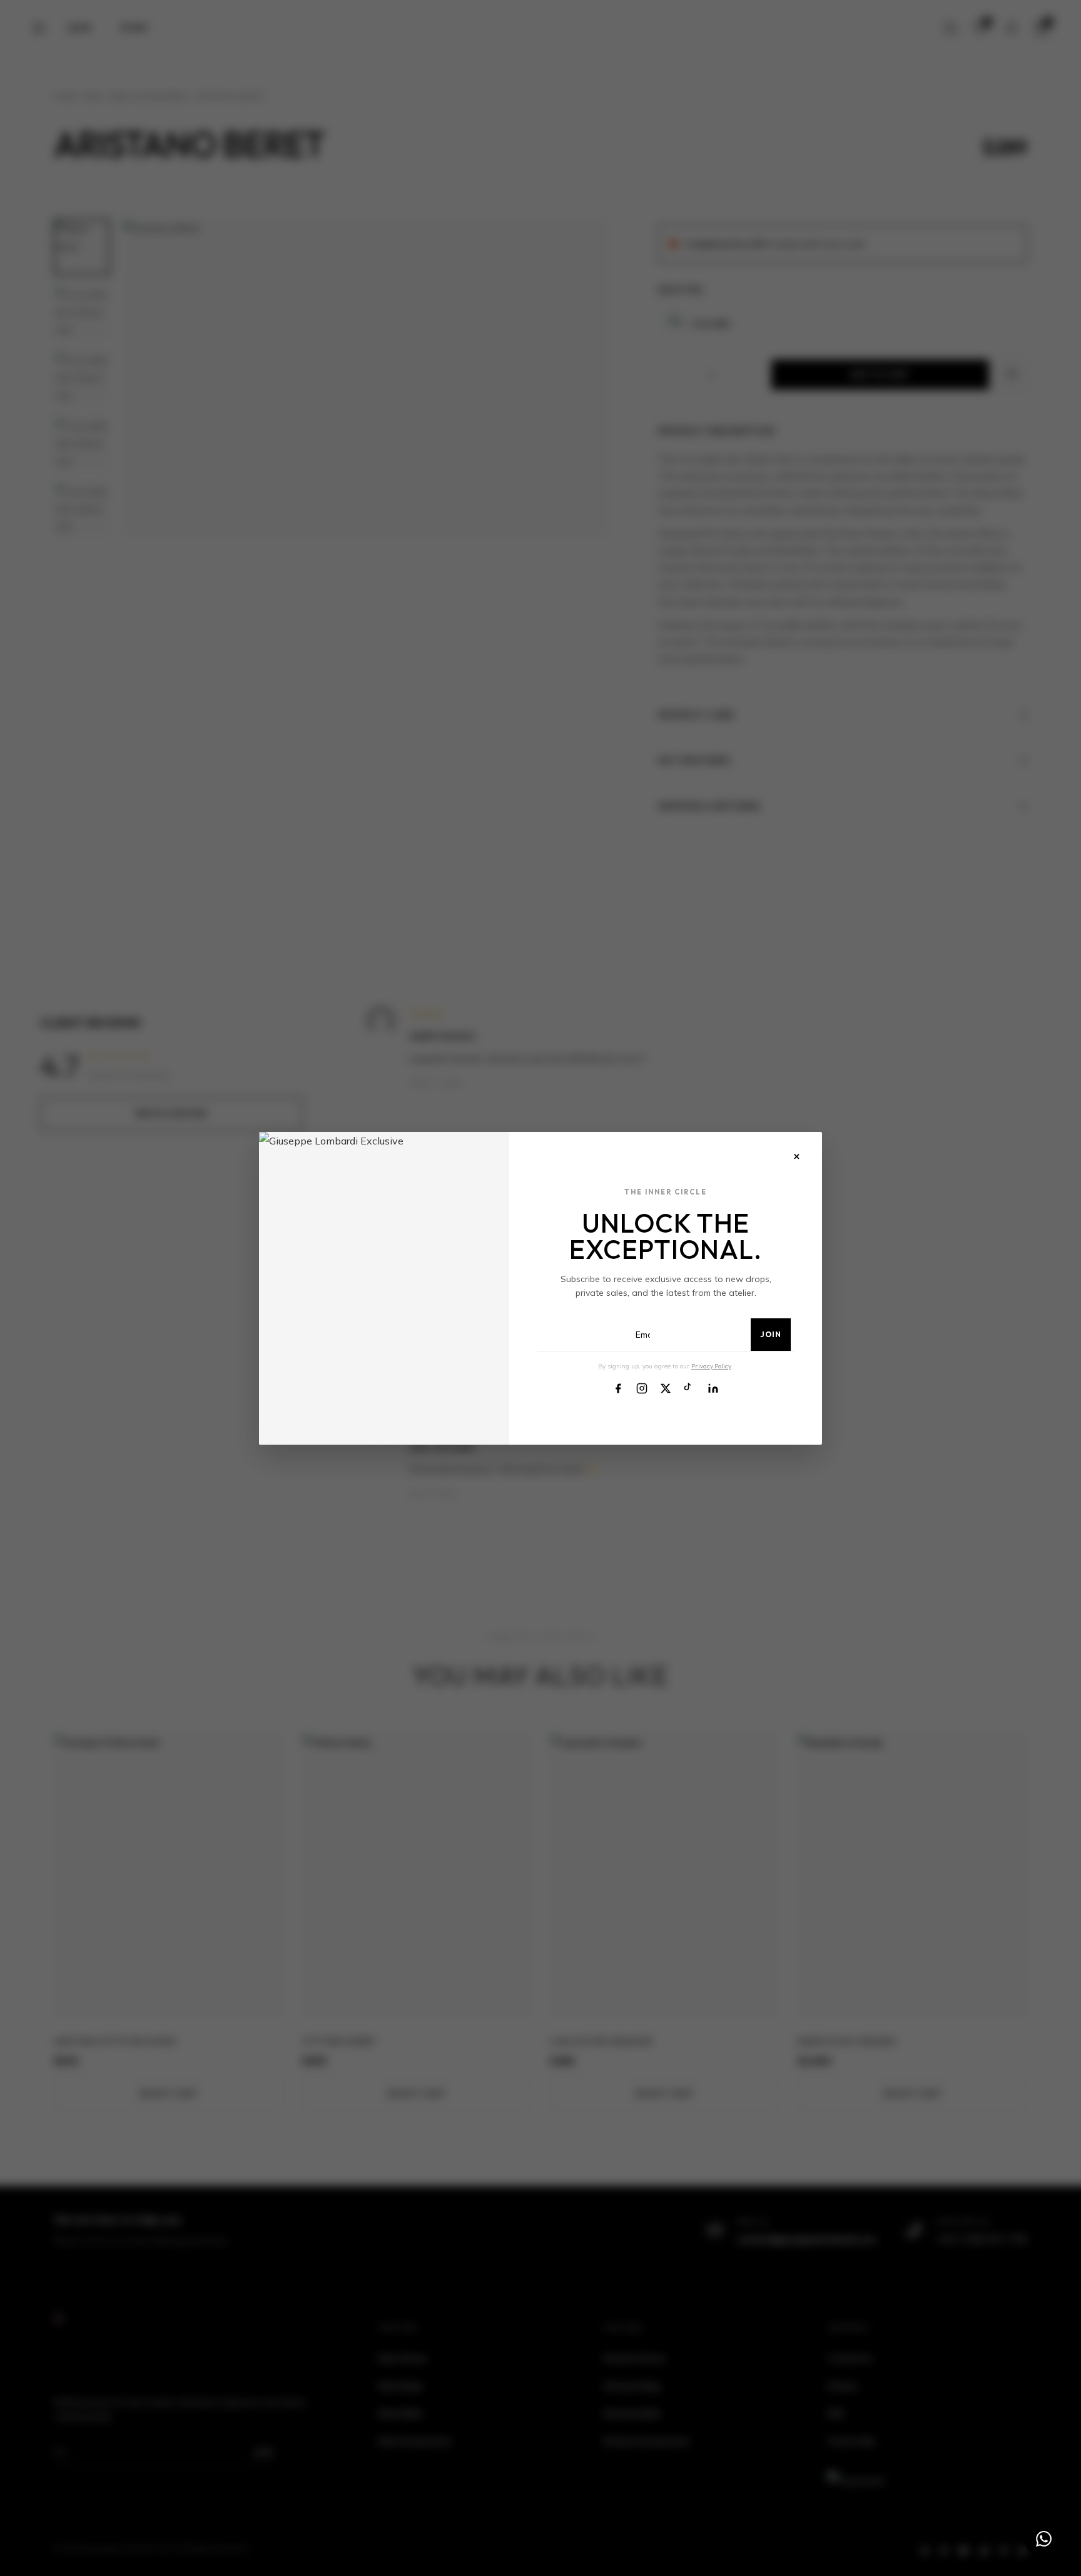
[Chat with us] (1043, 2538)
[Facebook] (618, 1387)
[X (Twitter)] (666, 1387)
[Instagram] (642, 1387)
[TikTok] (689, 1387)
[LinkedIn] (713, 1387)
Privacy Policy (711, 1366)
